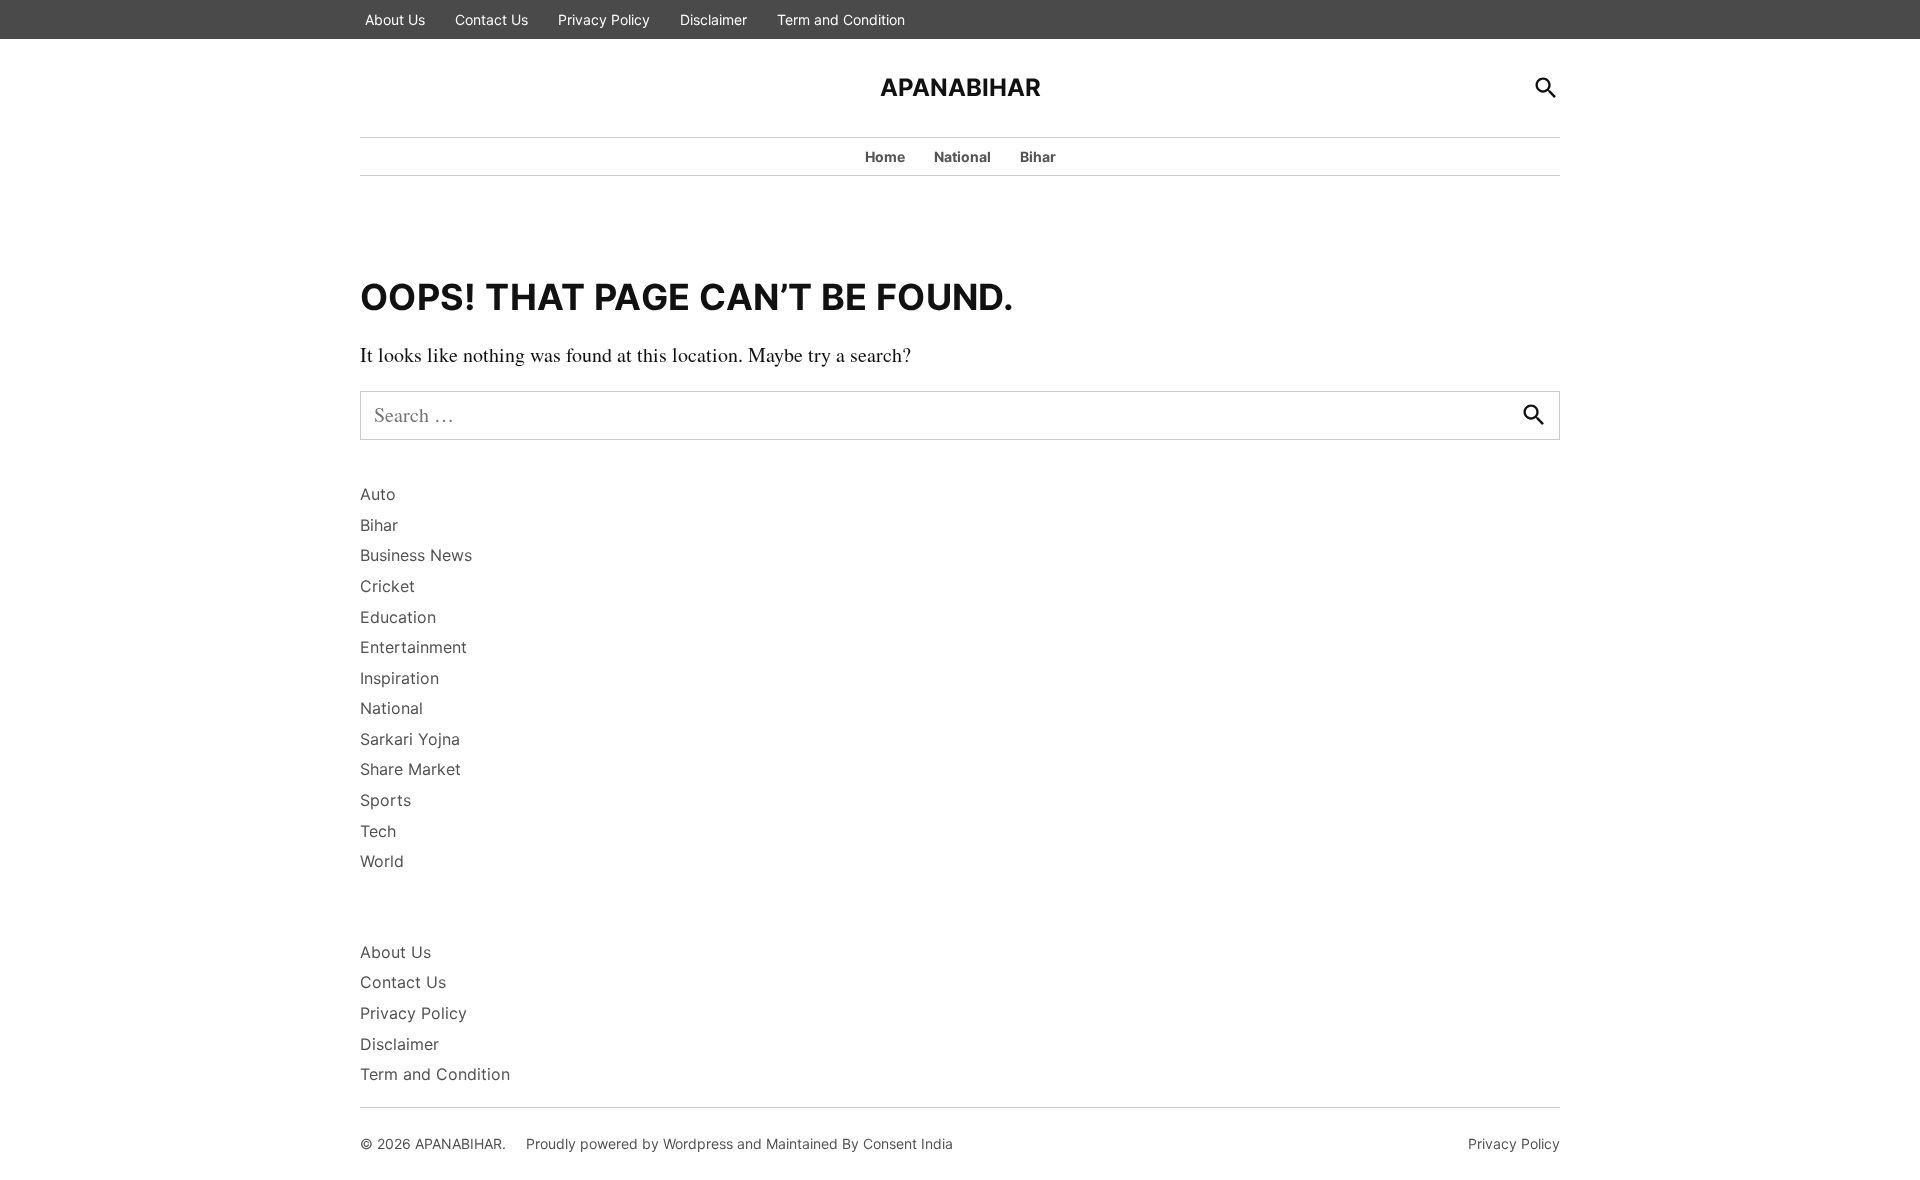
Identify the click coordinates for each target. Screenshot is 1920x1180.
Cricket (387, 586)
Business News (416, 555)
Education (398, 617)
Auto (378, 494)
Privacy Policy (604, 19)
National (962, 156)
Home (885, 156)
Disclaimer (713, 19)
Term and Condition (841, 19)
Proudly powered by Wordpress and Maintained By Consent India (739, 1143)
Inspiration (399, 678)
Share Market (410, 769)
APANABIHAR (960, 87)
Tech (378, 831)
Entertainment (413, 647)
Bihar (1038, 156)
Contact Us (491, 19)
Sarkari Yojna (410, 739)
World (382, 861)
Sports (385, 800)
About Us (395, 19)
